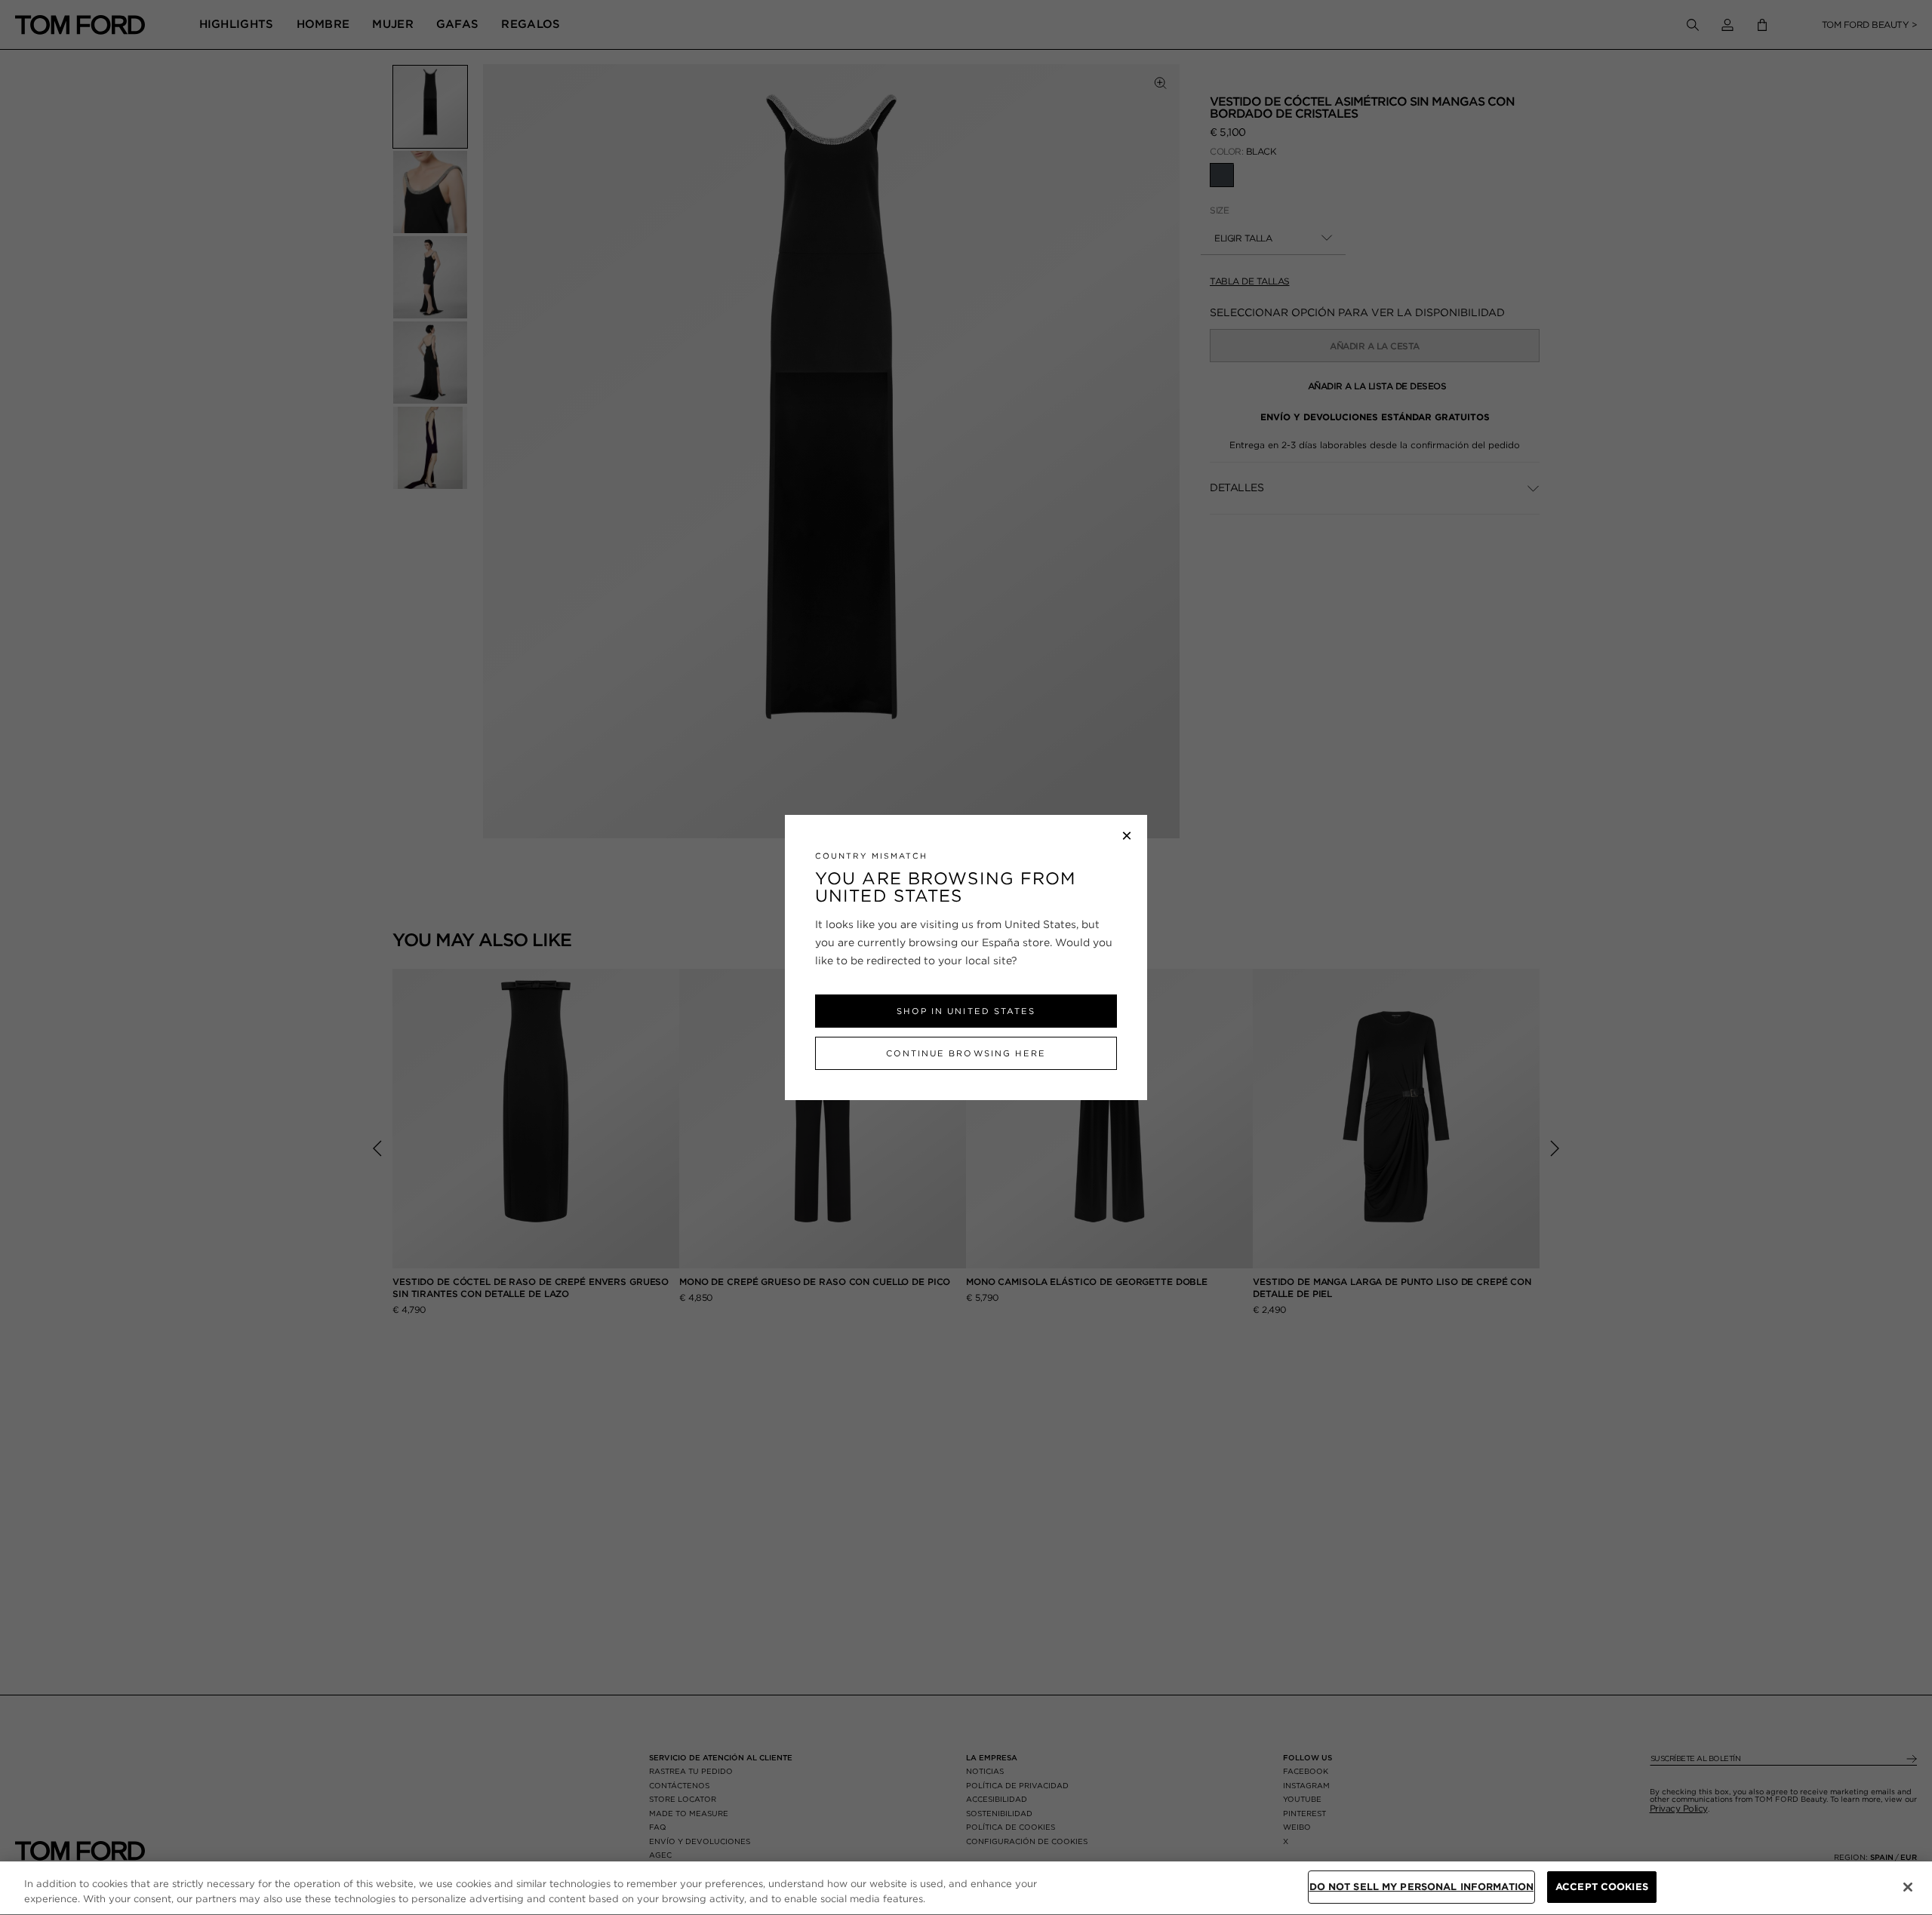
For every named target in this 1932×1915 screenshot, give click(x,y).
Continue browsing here (966, 1053)
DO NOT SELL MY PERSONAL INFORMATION (1422, 1887)
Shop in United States (966, 1011)
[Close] (1908, 1887)
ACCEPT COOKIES (1602, 1887)
